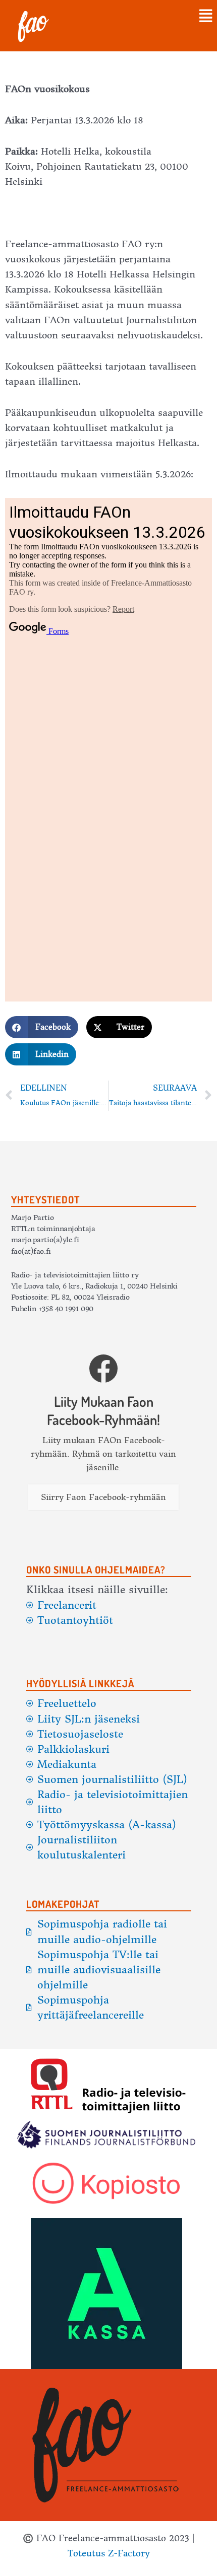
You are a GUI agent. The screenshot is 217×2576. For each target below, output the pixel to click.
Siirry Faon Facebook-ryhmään (103, 1497)
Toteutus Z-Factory (109, 2553)
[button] (141, 17)
